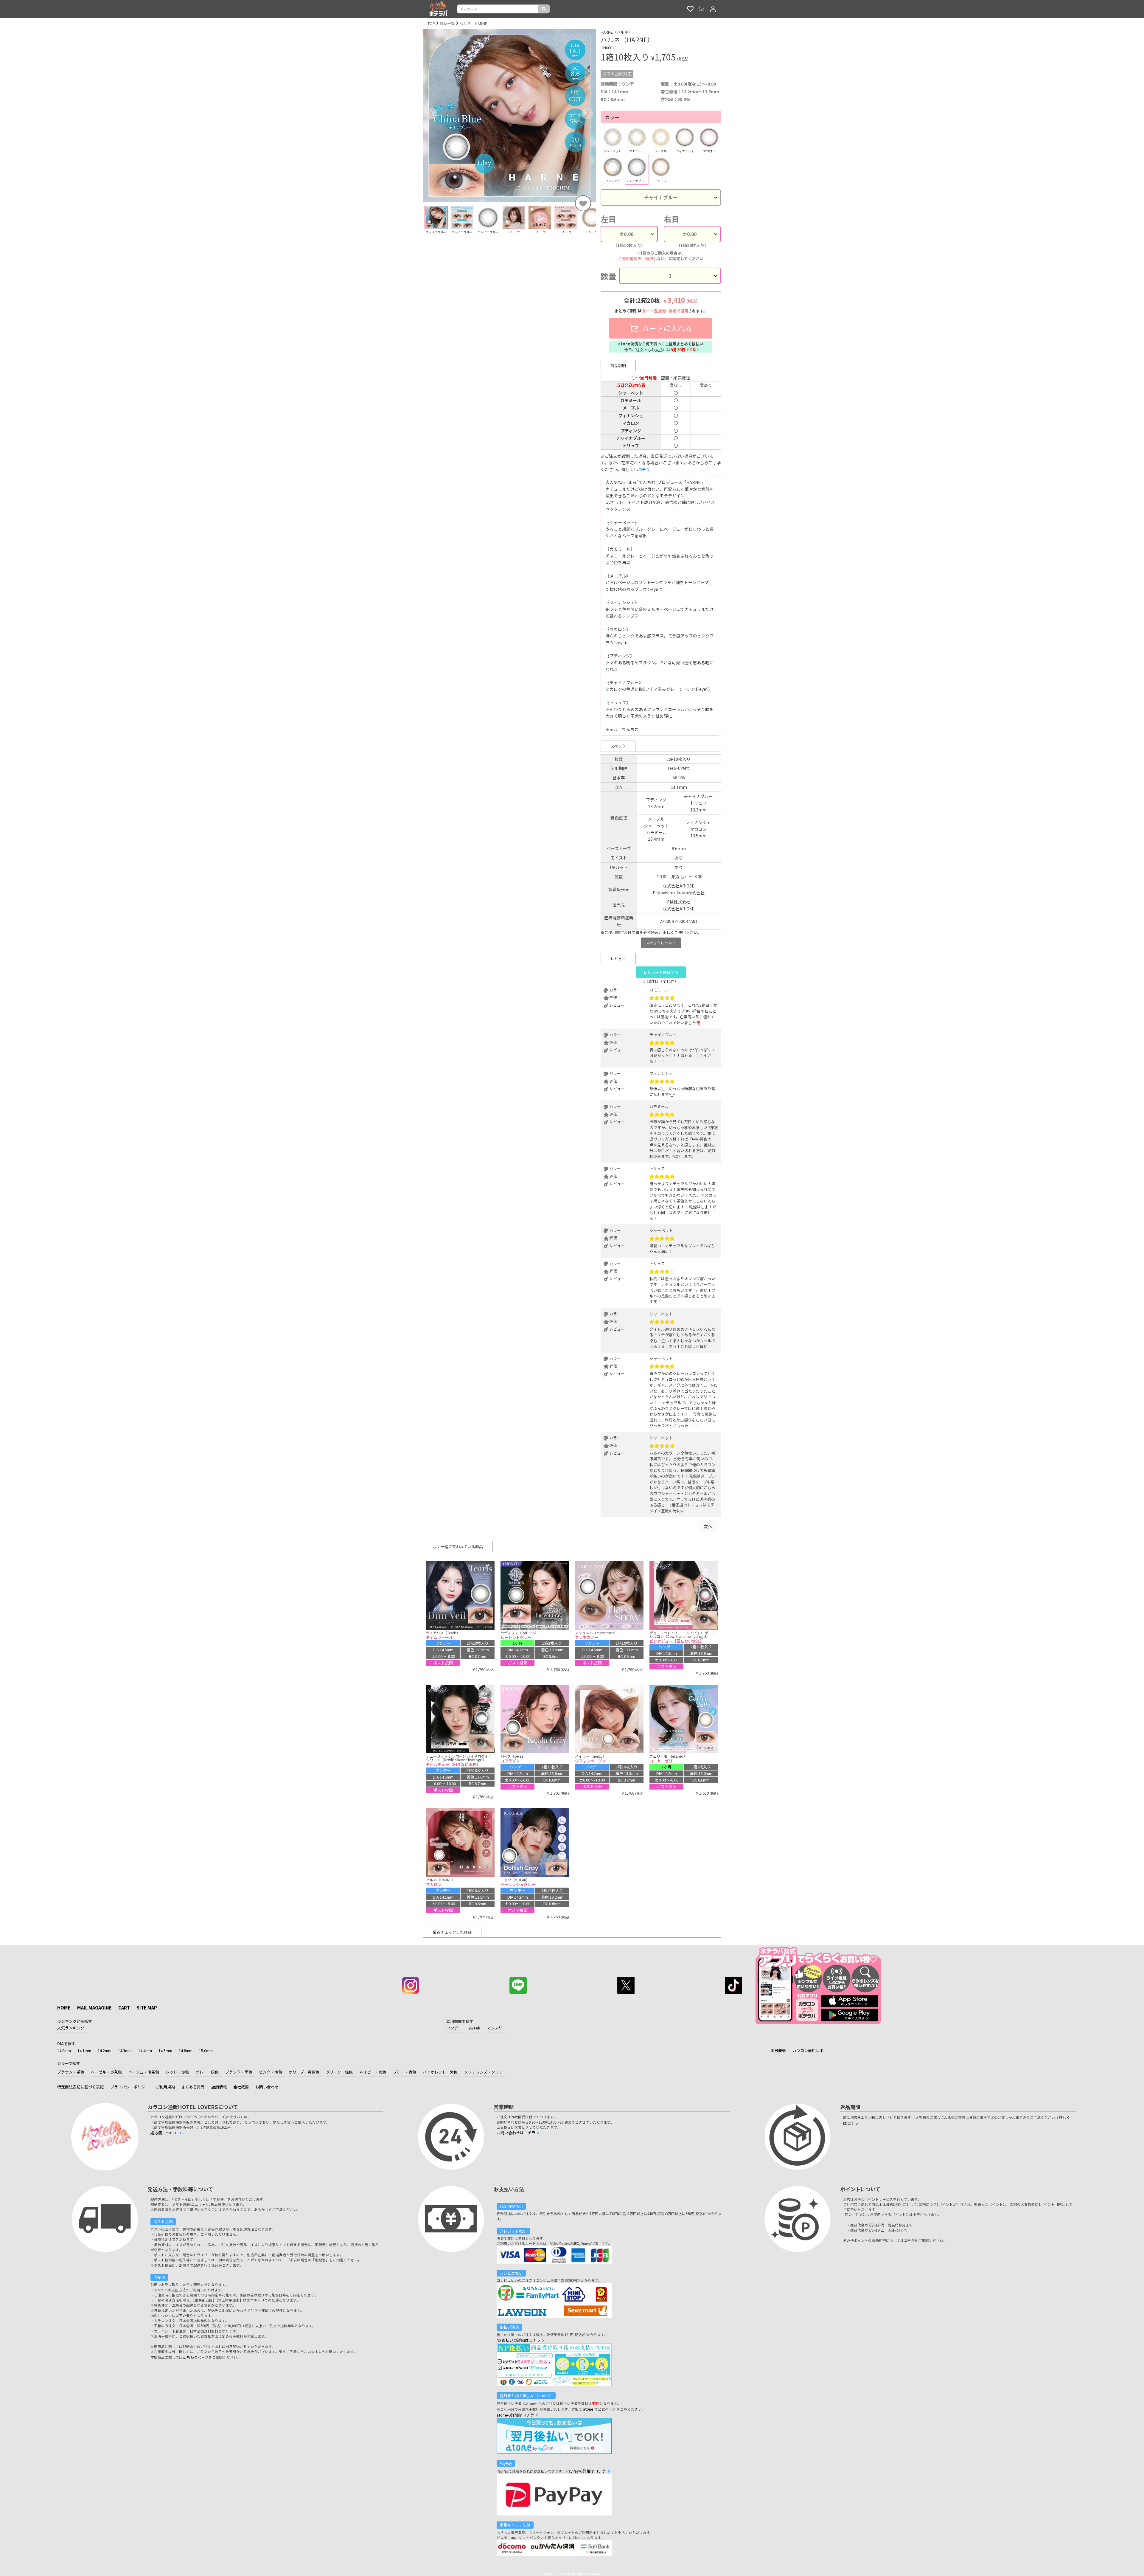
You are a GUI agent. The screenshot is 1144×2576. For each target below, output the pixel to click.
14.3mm (125, 2050)
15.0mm (206, 2050)
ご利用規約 (165, 2087)
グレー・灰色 (207, 2072)
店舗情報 (219, 2087)
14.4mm (145, 2050)
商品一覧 (447, 23)
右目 (672, 219)
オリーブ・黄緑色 (304, 2072)
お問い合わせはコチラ (516, 2133)
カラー (612, 117)
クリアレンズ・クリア (484, 2072)
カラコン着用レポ (808, 2050)
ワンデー (454, 2028)
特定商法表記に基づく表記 (80, 2087)
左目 (608, 219)
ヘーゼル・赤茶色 (106, 2072)
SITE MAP (147, 2008)
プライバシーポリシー (130, 2087)
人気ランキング (71, 2028)
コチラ (644, 470)
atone (588, 2409)
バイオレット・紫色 (440, 2072)
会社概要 (241, 2087)
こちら (188, 2357)
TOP (431, 23)
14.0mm (64, 2050)
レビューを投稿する (661, 972)
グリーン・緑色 (339, 2072)
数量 (608, 276)
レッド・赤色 (177, 2072)
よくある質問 (193, 2087)
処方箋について (164, 2133)
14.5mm (165, 2050)
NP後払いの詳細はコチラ (519, 2340)
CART (124, 2008)
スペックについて (661, 943)
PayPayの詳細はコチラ (586, 2471)
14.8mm (186, 2050)
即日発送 (778, 2050)
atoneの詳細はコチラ (515, 2415)
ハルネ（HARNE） (475, 23)
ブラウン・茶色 (71, 2072)
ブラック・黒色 (239, 2072)
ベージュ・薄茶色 (144, 2072)
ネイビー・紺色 (373, 2072)
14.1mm (84, 2050)
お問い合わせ (267, 2087)
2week (474, 2028)
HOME (64, 2008)
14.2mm (105, 2050)
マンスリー (496, 2028)
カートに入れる (666, 328)
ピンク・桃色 (271, 2072)
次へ (708, 1526)
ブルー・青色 (405, 2072)
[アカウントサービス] (713, 9)
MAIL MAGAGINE (94, 2008)
